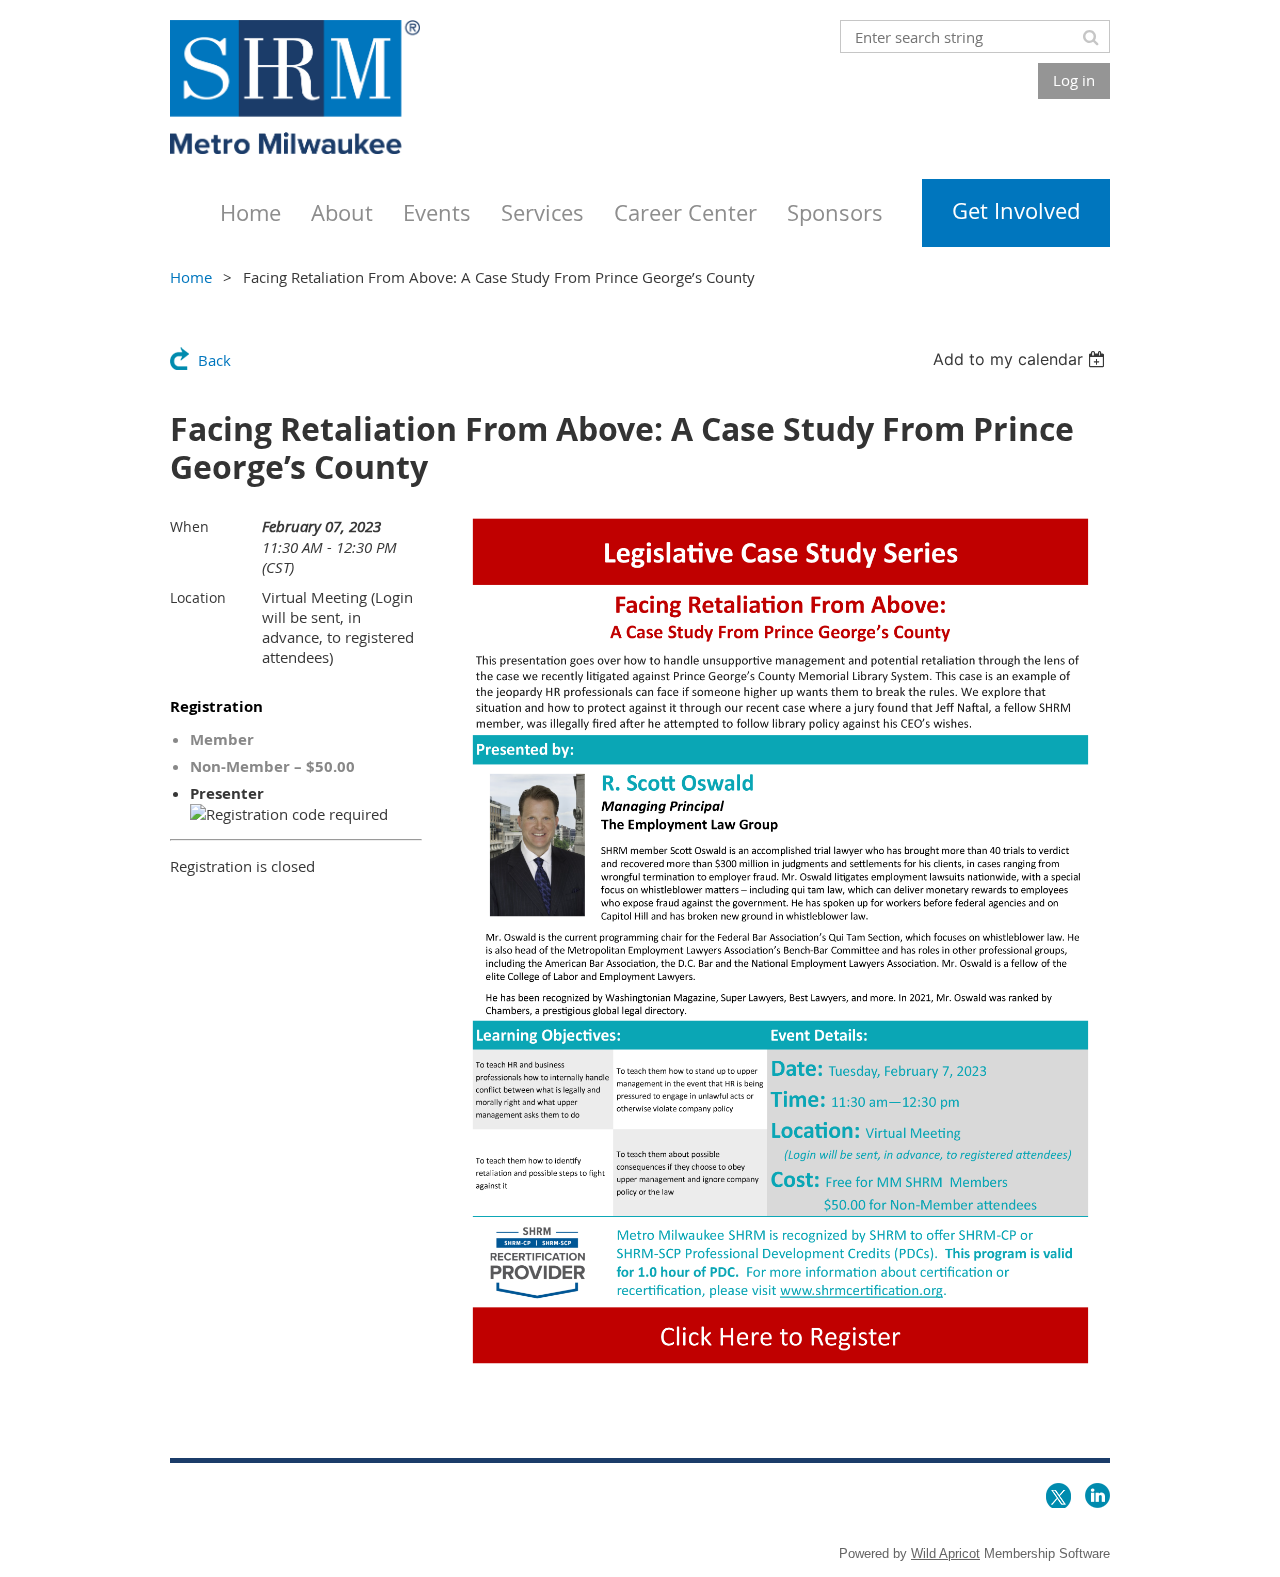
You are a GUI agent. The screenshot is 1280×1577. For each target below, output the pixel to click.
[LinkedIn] (1097, 1495)
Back (214, 360)
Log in (1074, 80)
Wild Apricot (945, 1553)
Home (191, 277)
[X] (1058, 1495)
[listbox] (1021, 359)
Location (198, 597)
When (189, 526)
